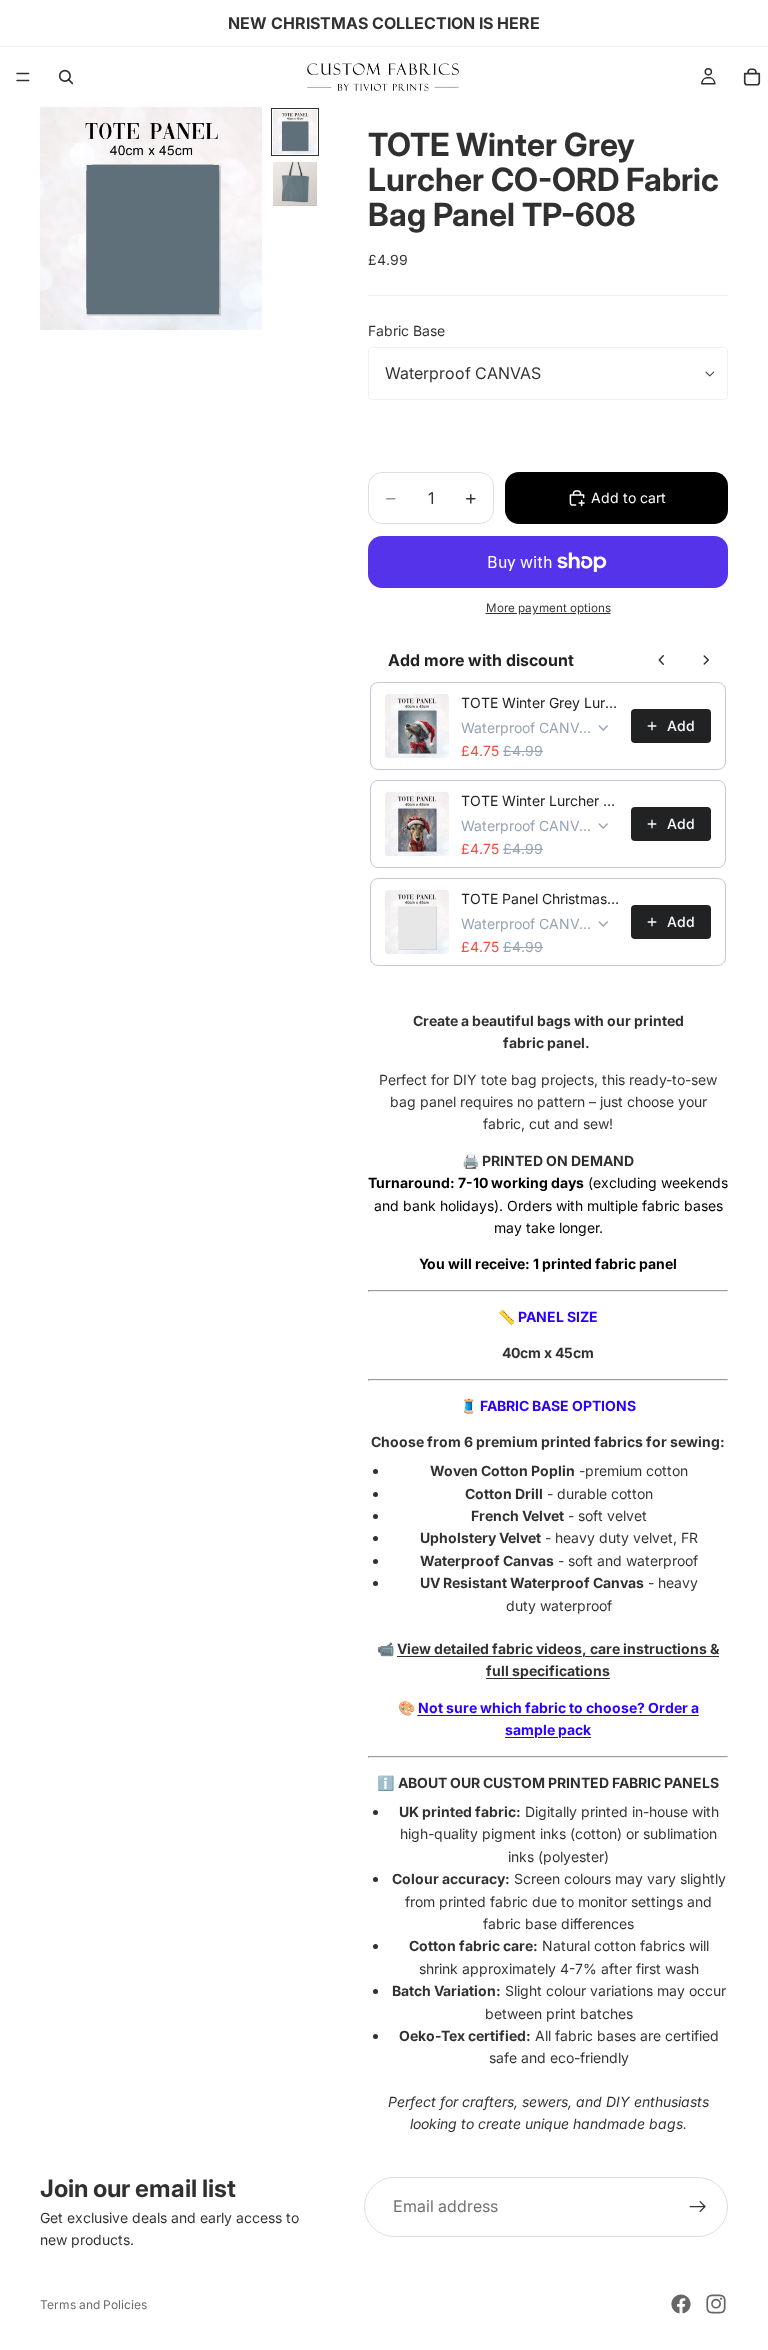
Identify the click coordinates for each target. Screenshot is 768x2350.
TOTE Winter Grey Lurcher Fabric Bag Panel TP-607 (540, 702)
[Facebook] (681, 2304)
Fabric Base (406, 330)
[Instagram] (716, 2304)
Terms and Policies (93, 2304)
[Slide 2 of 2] (295, 184)
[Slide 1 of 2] (295, 132)
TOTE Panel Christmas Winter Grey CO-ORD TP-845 (540, 898)
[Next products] (706, 660)
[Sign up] (698, 2207)
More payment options (548, 608)
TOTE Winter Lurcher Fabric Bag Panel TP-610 (540, 800)
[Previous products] (662, 660)
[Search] (66, 77)
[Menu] (23, 77)
